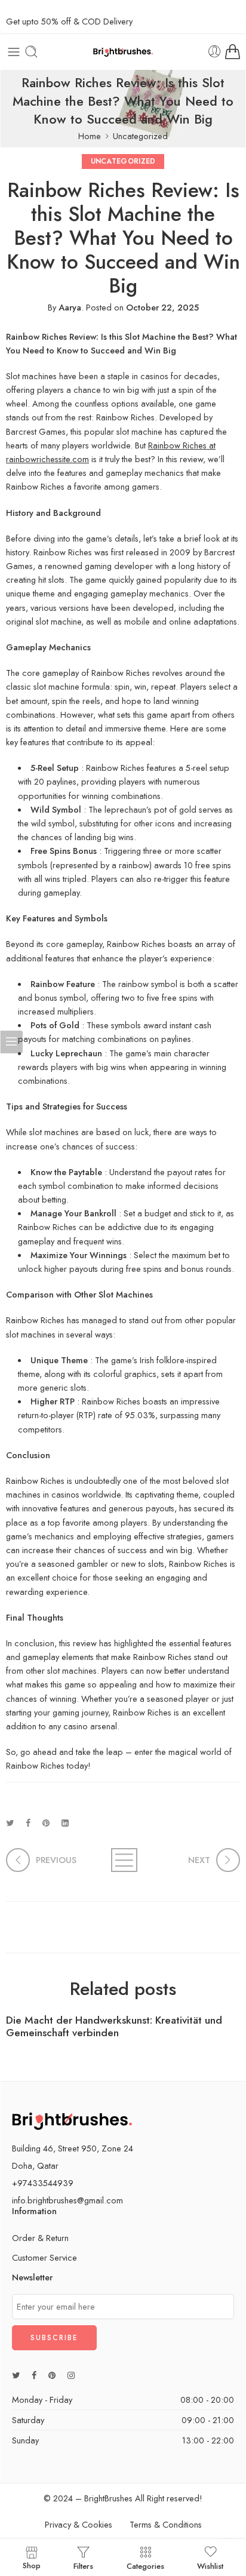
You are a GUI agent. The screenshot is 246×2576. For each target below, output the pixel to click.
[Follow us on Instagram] (71, 2375)
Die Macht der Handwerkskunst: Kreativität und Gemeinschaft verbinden (114, 2027)
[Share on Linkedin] (65, 1823)
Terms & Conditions (166, 2524)
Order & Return (40, 2238)
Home (90, 136)
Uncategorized (140, 136)
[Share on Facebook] (28, 1823)
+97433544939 (43, 2183)
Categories (145, 2565)
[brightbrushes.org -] (123, 51)
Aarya (70, 307)
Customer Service (44, 2257)
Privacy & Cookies (79, 2524)
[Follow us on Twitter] (16, 2375)
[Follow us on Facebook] (34, 2375)
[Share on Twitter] (10, 1823)
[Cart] (233, 52)
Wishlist (210, 2565)
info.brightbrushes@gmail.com (67, 2200)
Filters (83, 2565)
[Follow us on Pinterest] (52, 2375)
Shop (32, 2565)
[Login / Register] (215, 52)
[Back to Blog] (123, 1860)
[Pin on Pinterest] (46, 1823)
